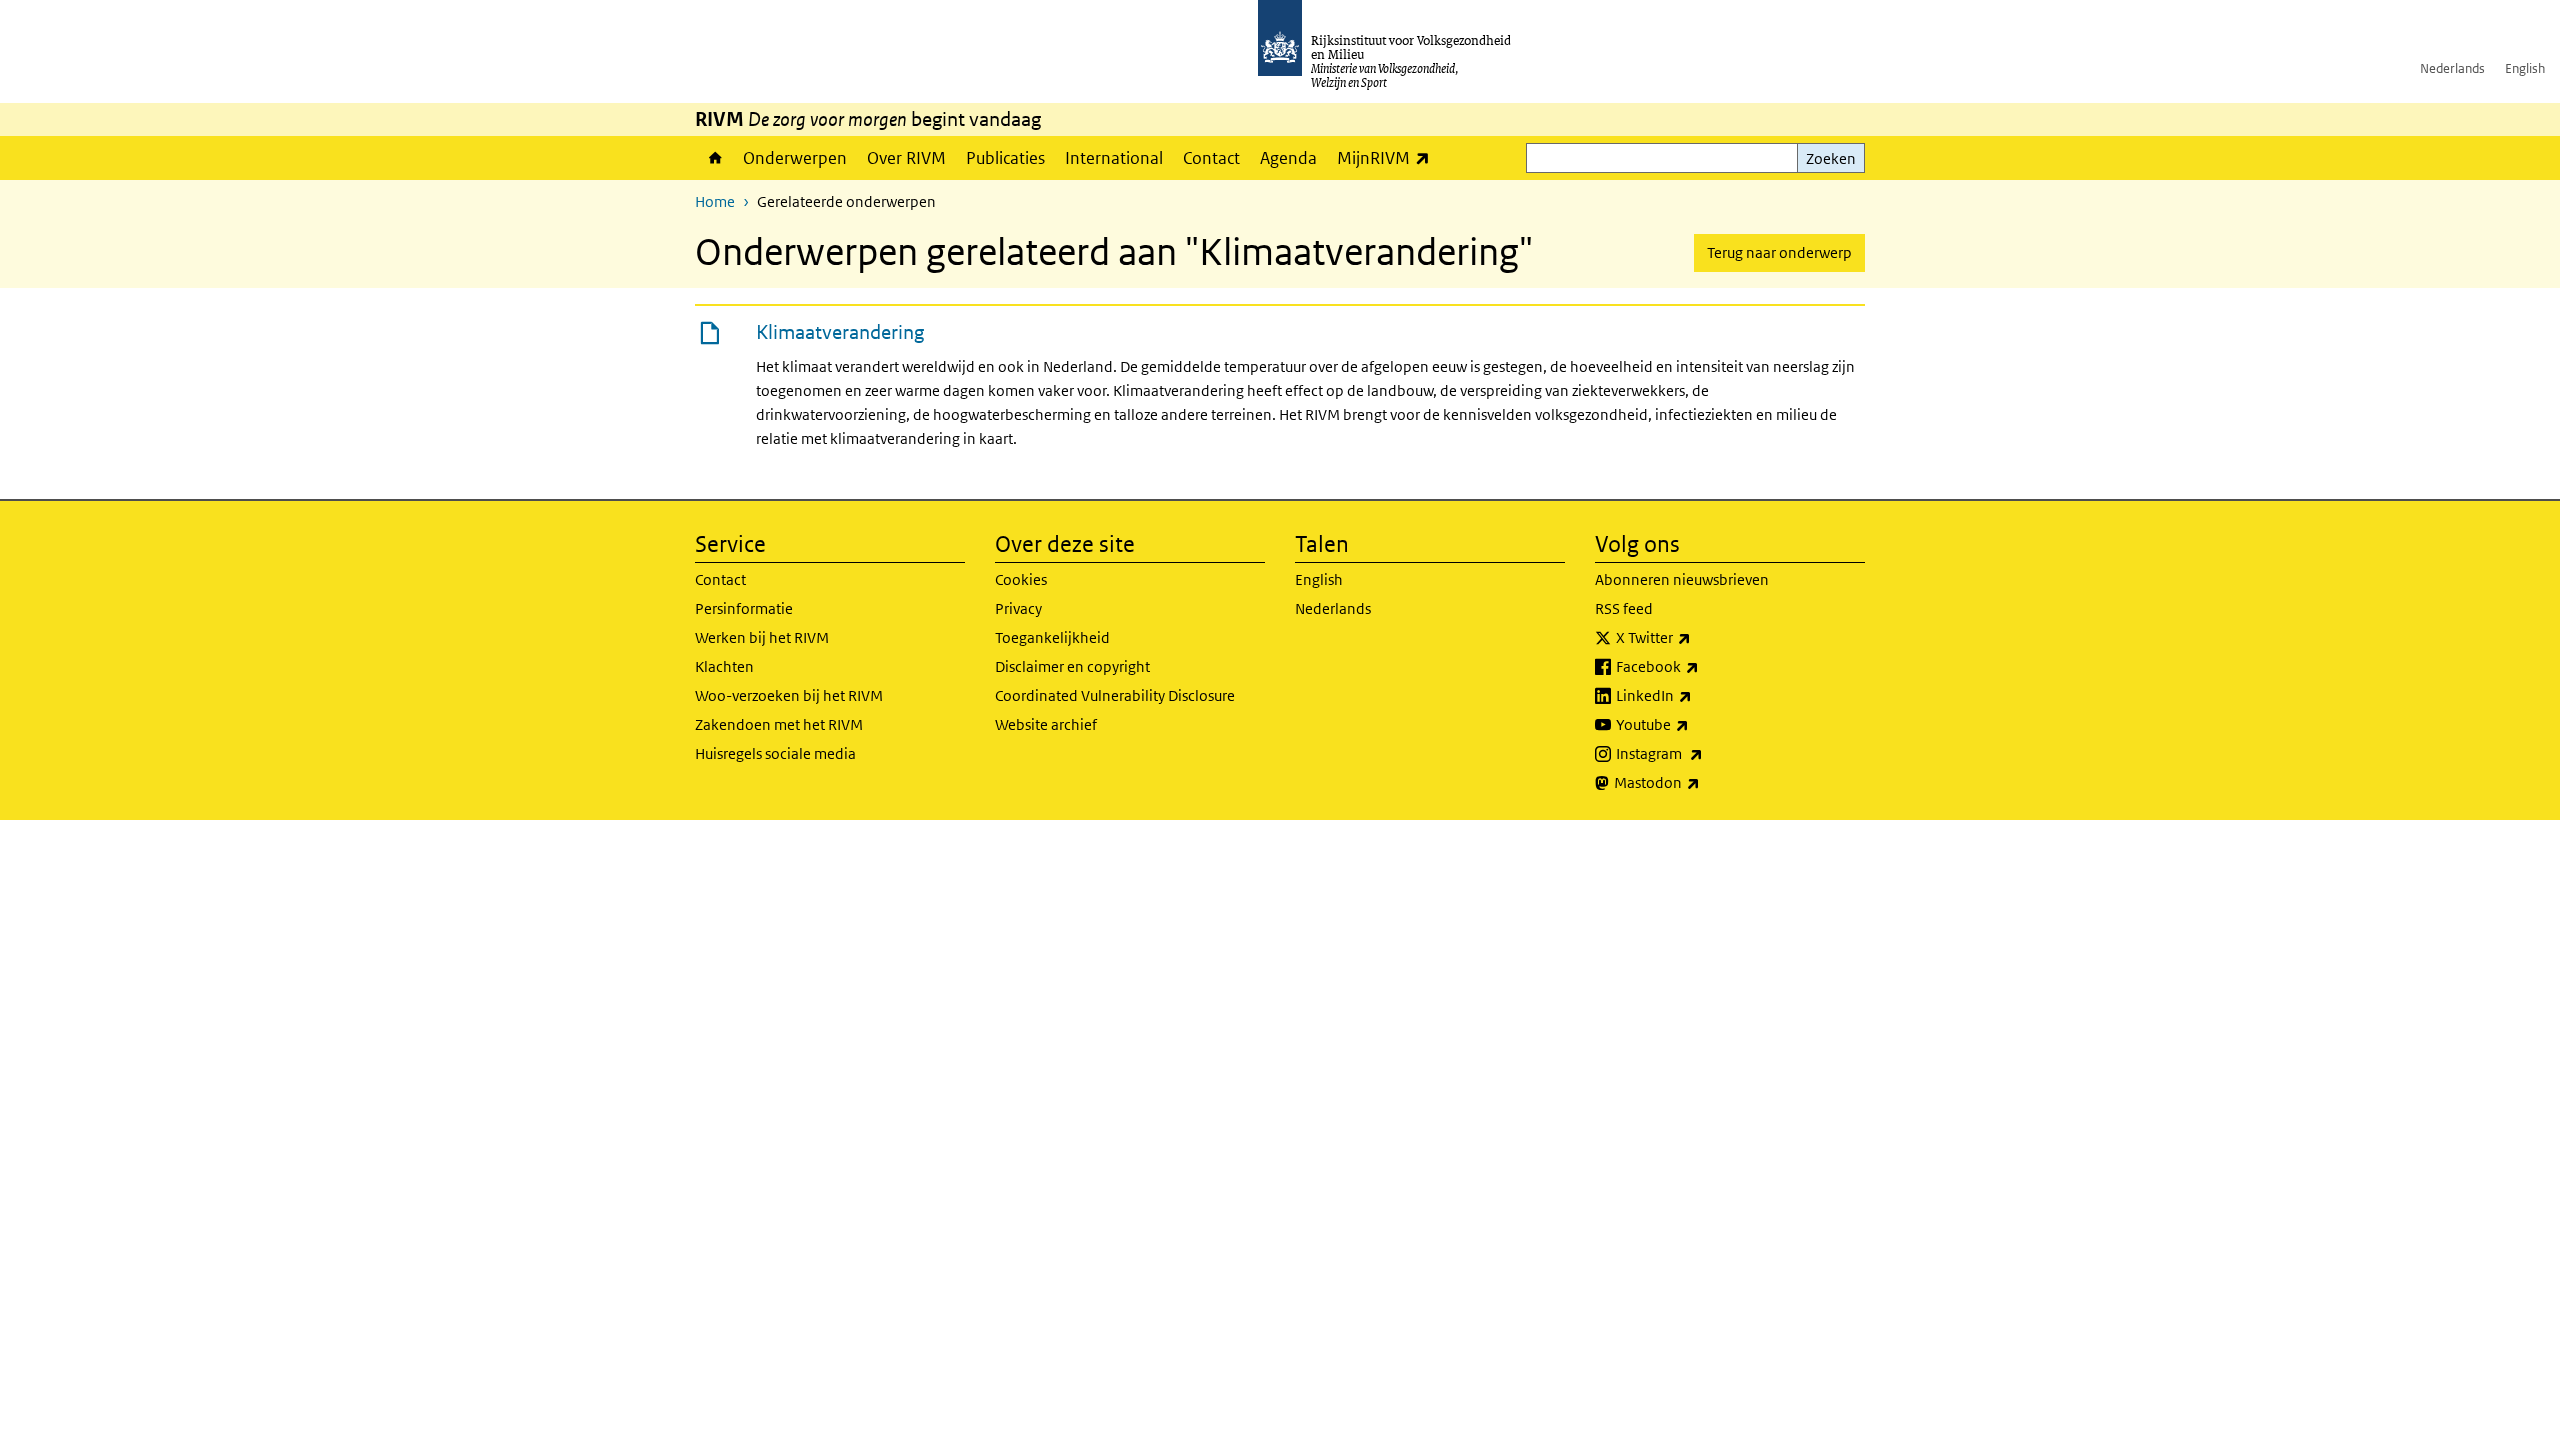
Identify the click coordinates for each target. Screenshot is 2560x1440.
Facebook (1701, 666)
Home (714, 158)
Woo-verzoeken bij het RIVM (789, 695)
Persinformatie (744, 608)
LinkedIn (1698, 695)
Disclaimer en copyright (1072, 666)
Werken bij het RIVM (762, 637)
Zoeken (1831, 158)
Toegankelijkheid (1052, 637)
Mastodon (1701, 782)
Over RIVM (906, 158)
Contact (1211, 158)
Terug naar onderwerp (1779, 252)
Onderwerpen (795, 158)
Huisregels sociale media (775, 753)
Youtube (1696, 724)
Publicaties (1005, 158)
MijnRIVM (1388, 157)
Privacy (1018, 608)
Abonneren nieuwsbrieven (1682, 579)
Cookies (1021, 579)
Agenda (1288, 158)
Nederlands (2452, 68)
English (2525, 68)
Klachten (724, 666)
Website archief (1046, 724)
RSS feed (1624, 608)
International (1114, 158)
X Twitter (1697, 637)
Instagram (1703, 753)
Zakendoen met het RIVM (779, 724)
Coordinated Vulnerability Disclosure (1115, 695)
